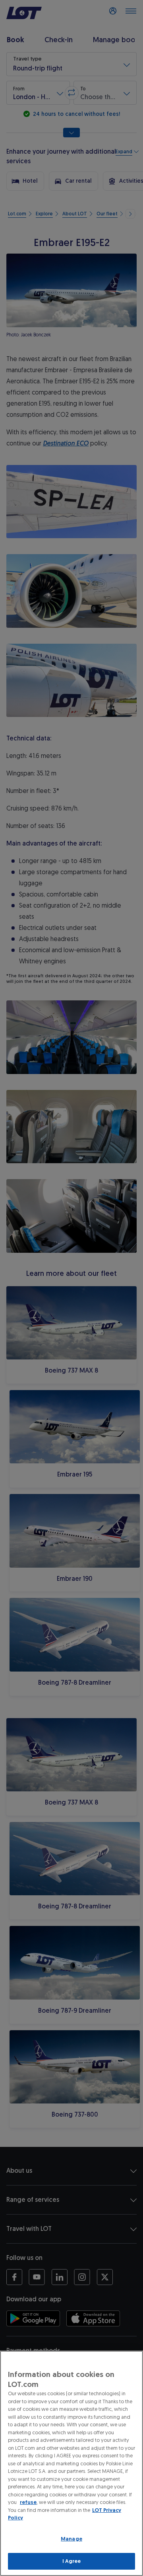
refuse (28, 2502)
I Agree (72, 2561)
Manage (71, 2539)
